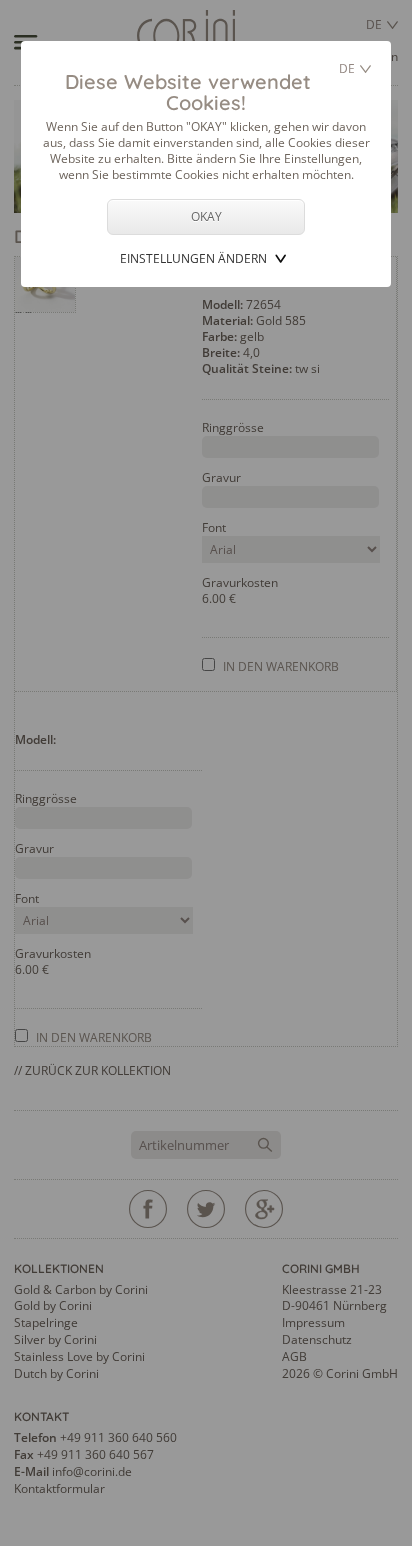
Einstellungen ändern (193, 258)
